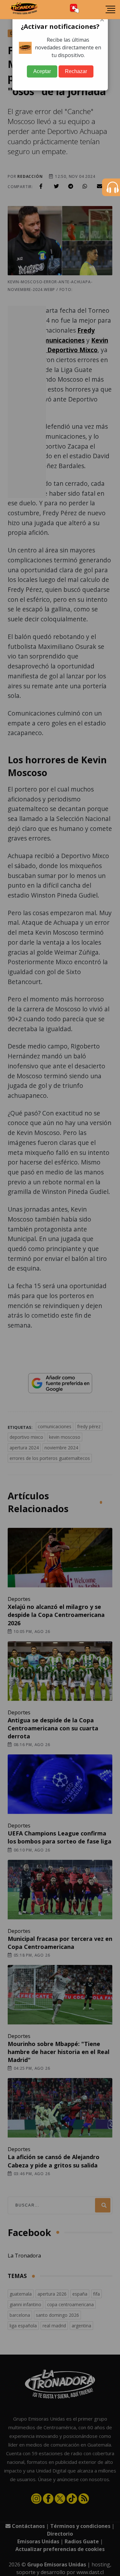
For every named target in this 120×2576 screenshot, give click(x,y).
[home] (24, 10)
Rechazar (76, 71)
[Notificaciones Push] (75, 9)
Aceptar (42, 71)
